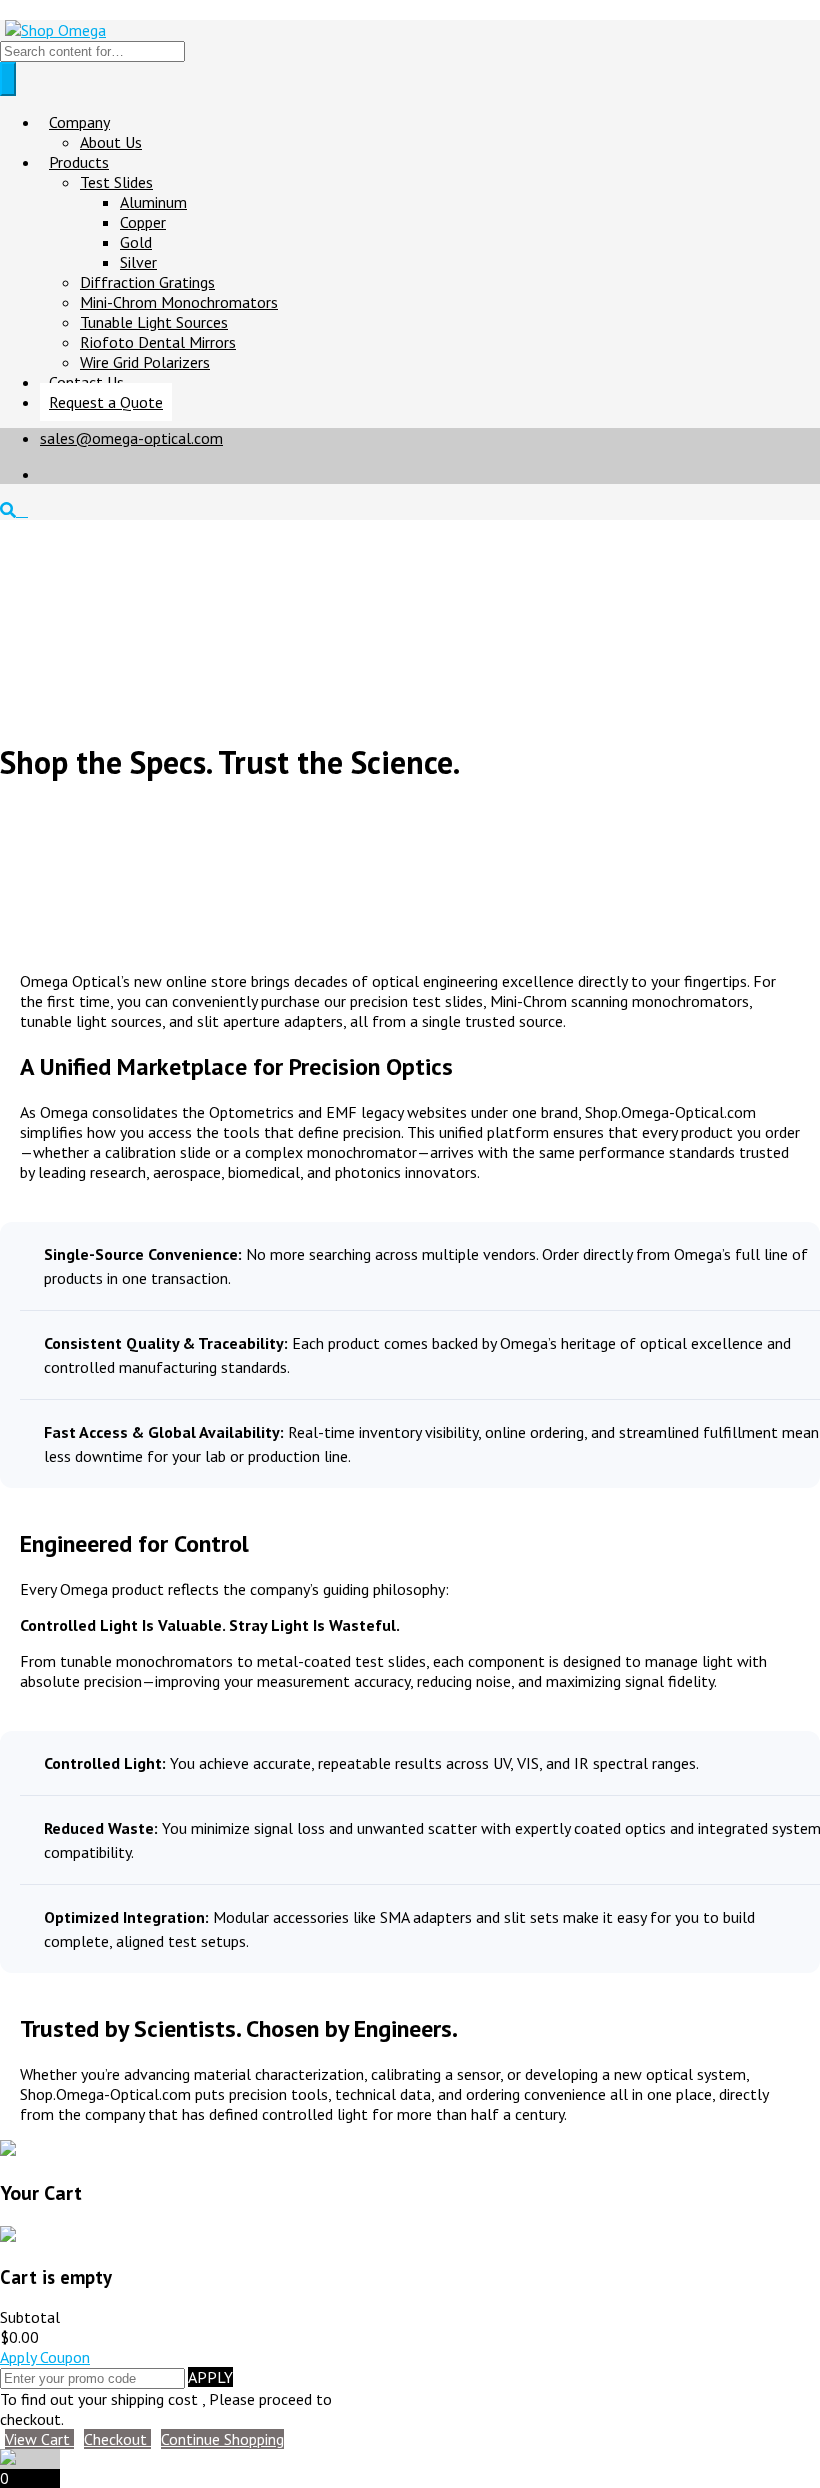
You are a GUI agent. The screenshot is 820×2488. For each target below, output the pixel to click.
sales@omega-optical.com (131, 438)
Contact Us (86, 382)
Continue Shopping (222, 2439)
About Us (111, 142)
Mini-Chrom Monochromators (179, 302)
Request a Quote (106, 402)
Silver (138, 262)
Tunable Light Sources (154, 322)
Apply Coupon (45, 2357)
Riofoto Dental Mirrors (158, 342)
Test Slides (116, 182)
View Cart (39, 2439)
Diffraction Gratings (147, 282)
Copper (143, 222)
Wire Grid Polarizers (145, 362)
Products (79, 162)
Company (79, 122)
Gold (136, 242)
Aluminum (153, 202)
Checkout (117, 2439)
